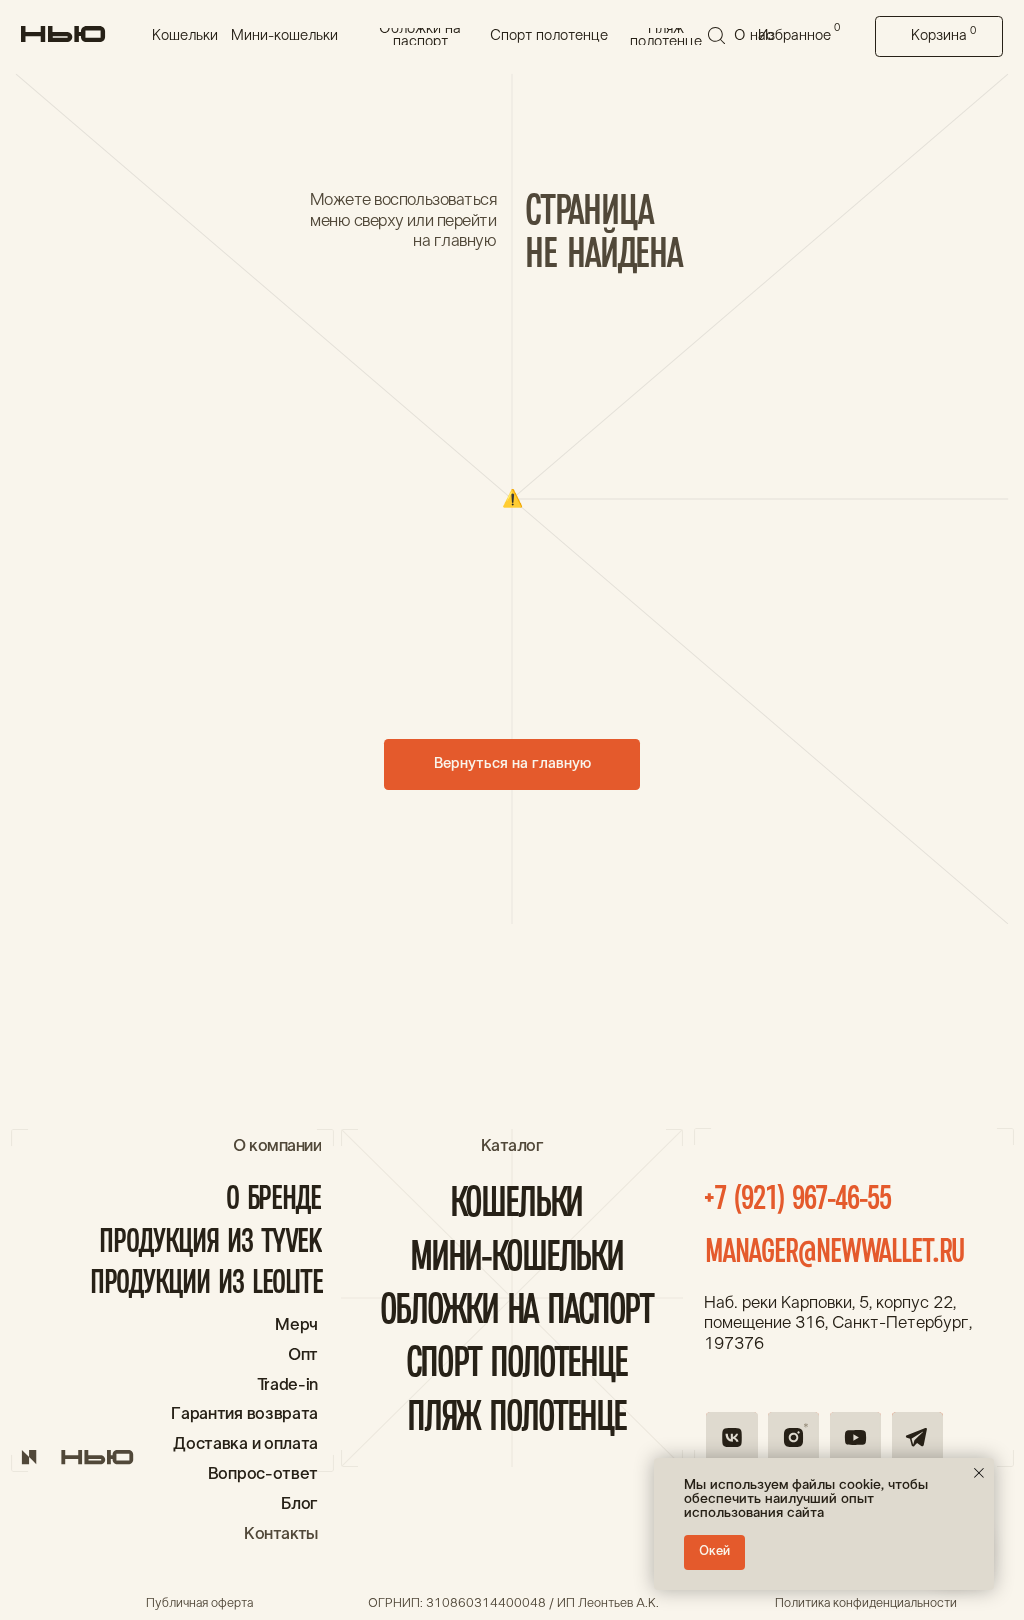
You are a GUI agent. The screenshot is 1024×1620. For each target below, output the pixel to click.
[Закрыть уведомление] (979, 1473)
